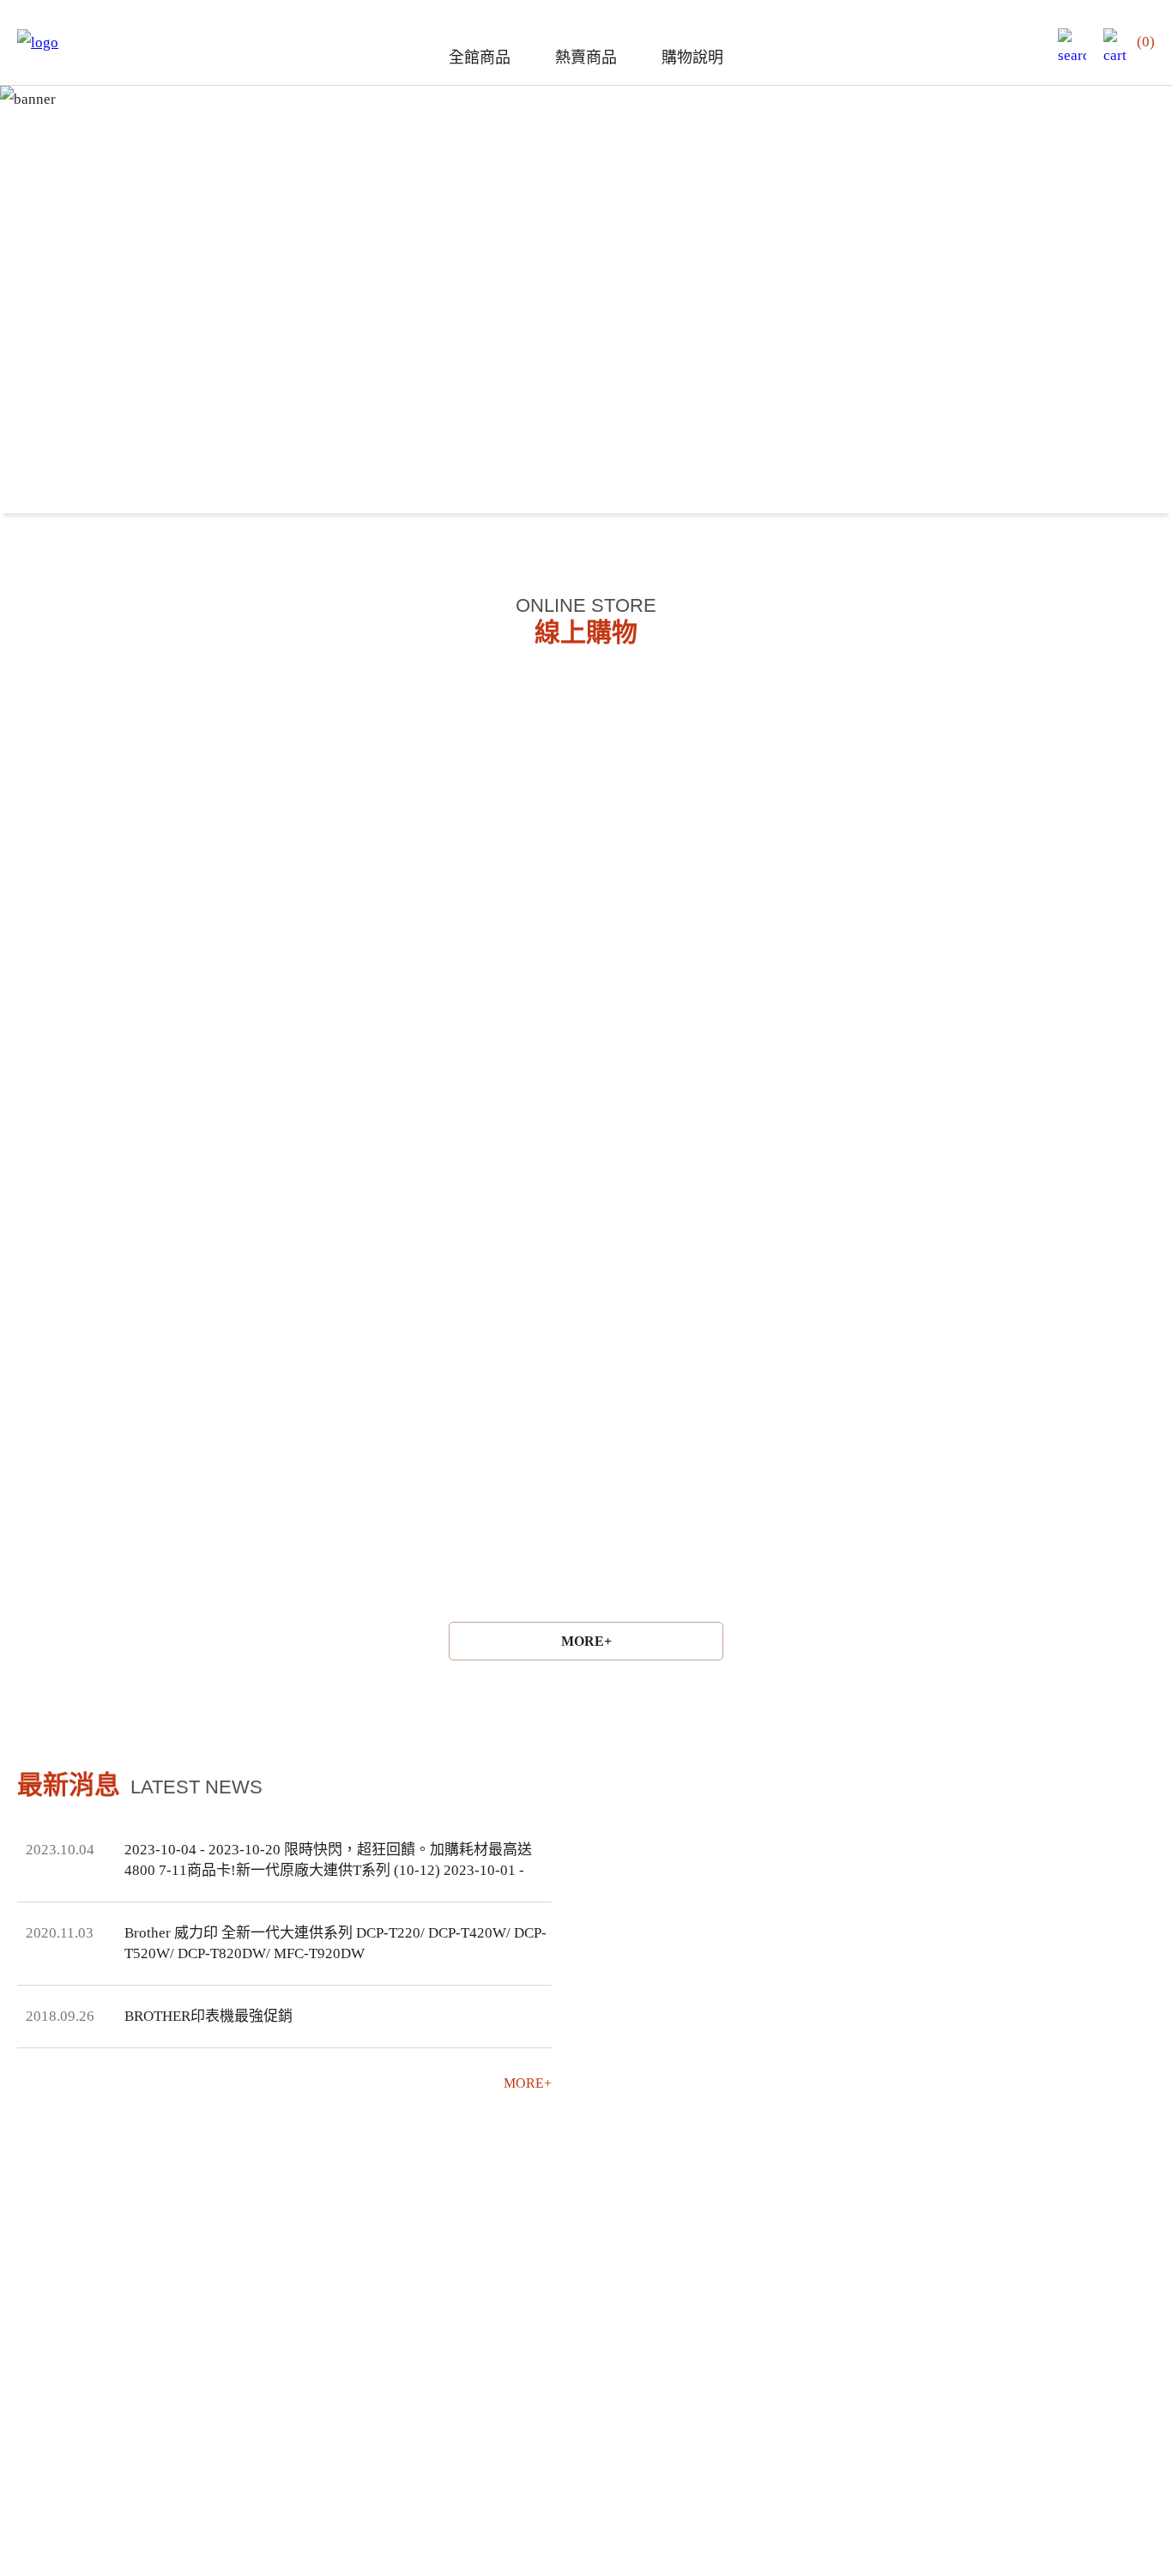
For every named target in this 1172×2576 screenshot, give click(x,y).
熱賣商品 (586, 57)
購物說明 (692, 57)
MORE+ (586, 1641)
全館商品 (480, 57)
